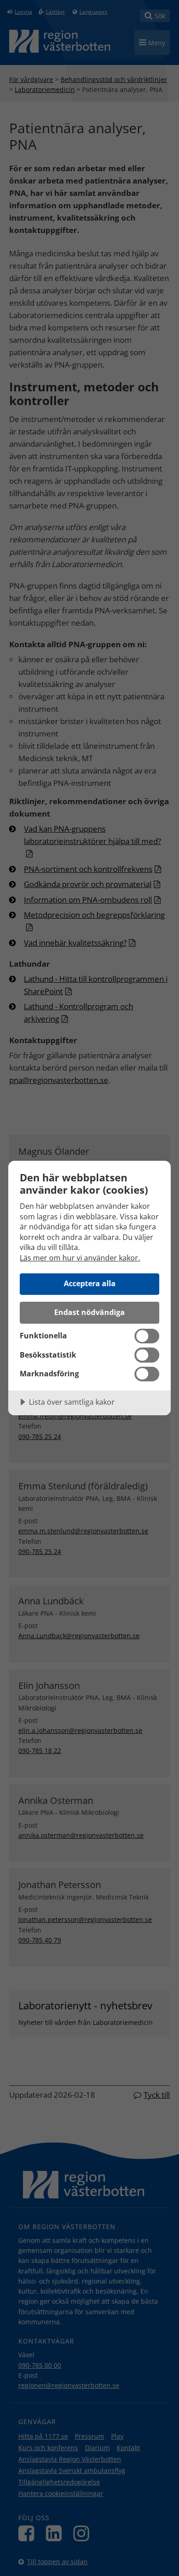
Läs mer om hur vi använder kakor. (80, 1258)
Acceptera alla (90, 1283)
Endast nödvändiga (89, 1312)
